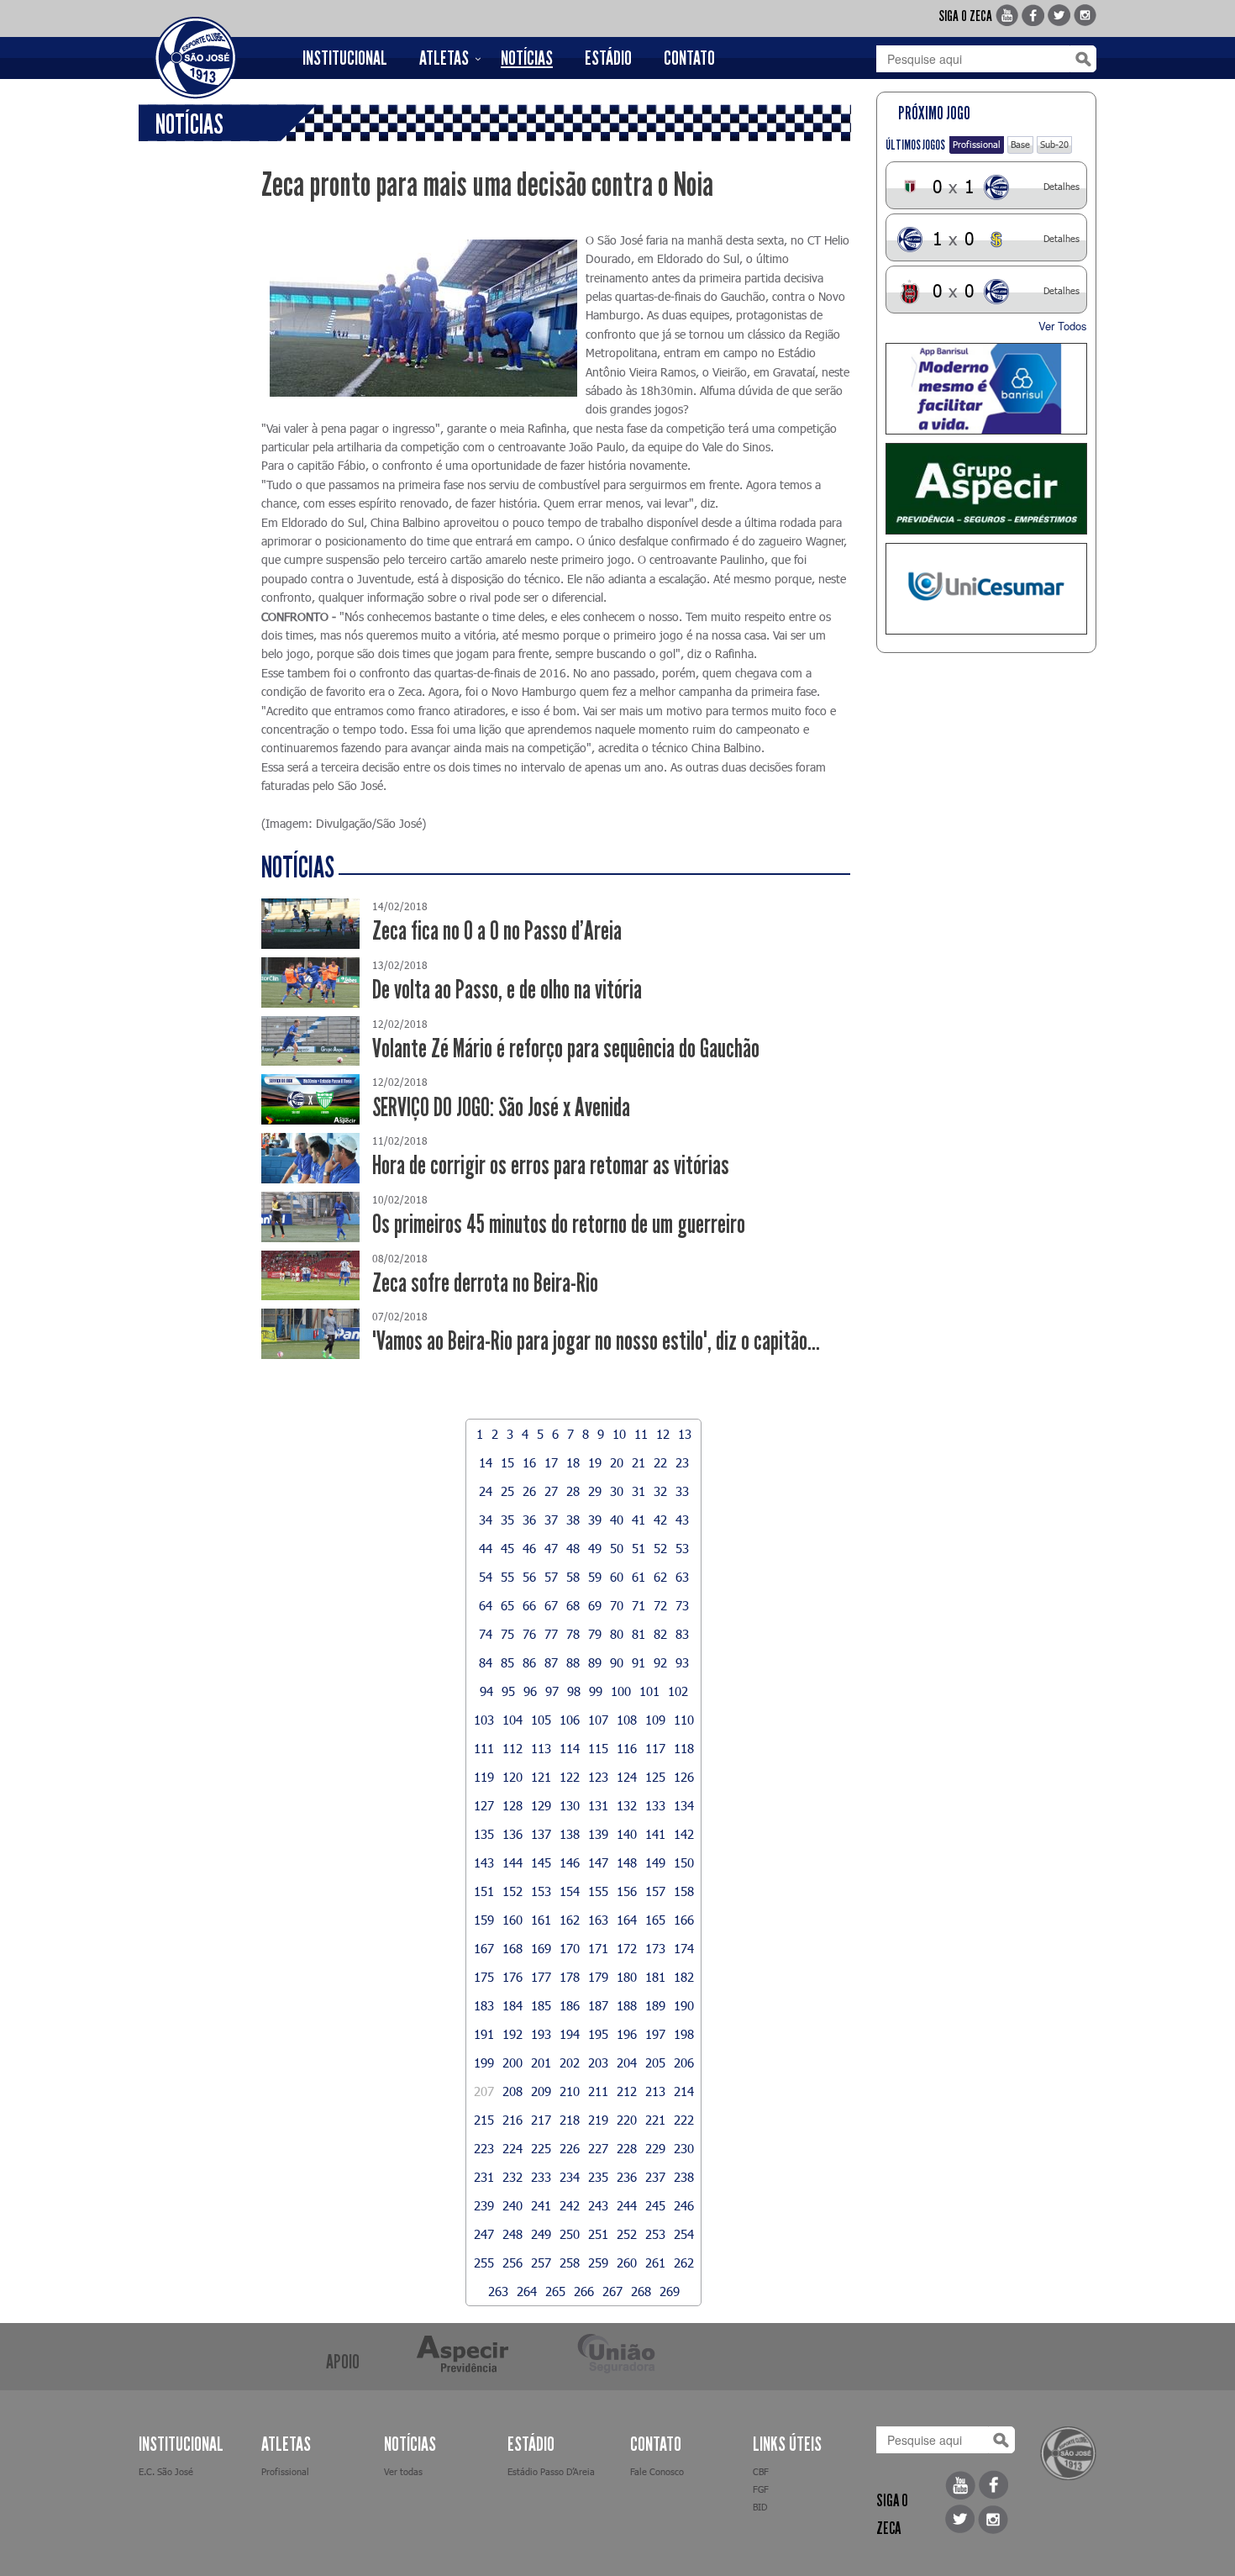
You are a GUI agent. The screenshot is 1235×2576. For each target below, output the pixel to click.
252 (627, 2234)
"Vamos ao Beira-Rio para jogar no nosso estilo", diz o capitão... (596, 1341)
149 (655, 1862)
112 (512, 1748)
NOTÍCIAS (527, 58)
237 (655, 2177)
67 (551, 1605)
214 (684, 2091)
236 (627, 2177)
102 (678, 1691)
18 (573, 1462)
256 (512, 2263)
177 (541, 1977)
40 (617, 1520)
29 (595, 1491)
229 (655, 2148)
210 (570, 2091)
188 (627, 2005)
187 (598, 2005)
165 (655, 1920)
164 (627, 1920)
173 (655, 1948)
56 (529, 1577)
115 (598, 1748)
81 (639, 1634)
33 (682, 1491)
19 (595, 1462)
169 (541, 1948)
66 (529, 1605)
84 (486, 1662)
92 (660, 1662)
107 (598, 1720)
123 (598, 1777)
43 (682, 1520)
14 (486, 1462)
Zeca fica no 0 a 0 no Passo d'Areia (497, 931)
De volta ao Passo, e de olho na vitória (507, 990)
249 (541, 2234)
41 (639, 1520)
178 (570, 1977)
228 (627, 2148)
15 (507, 1462)
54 (486, 1577)
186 (570, 2005)
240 (512, 2205)
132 (627, 1805)
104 (512, 1720)
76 (529, 1634)
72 (660, 1605)
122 (570, 1777)
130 (570, 1805)
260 (627, 2263)
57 (551, 1577)
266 (584, 2291)
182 (684, 1977)
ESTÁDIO (608, 58)
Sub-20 (1054, 144)
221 (655, 2120)
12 (663, 1434)
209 (541, 2091)
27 (551, 1491)
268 (641, 2291)
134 (684, 1805)
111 (484, 1748)
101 (649, 1691)
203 (598, 2062)
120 (512, 1777)
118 (684, 1748)
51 (639, 1548)
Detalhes (1062, 186)
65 (507, 1605)
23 (682, 1462)
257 (541, 2263)
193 (541, 2034)
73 (682, 1605)
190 (684, 2005)
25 (507, 1491)
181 (655, 1977)
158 (684, 1891)
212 (627, 2091)
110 (684, 1720)
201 (541, 2062)
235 (598, 2177)
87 (551, 1662)
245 (655, 2205)
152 (512, 1891)
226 (570, 2148)
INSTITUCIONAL (345, 58)
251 (598, 2234)
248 (512, 2234)
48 (573, 1548)
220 (627, 2120)
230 (684, 2148)
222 (684, 2120)
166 (684, 1920)
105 (541, 1720)
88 (573, 1662)
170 (570, 1948)
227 (598, 2148)
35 (507, 1520)
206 (684, 2062)
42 (660, 1520)
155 (598, 1891)
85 (507, 1662)
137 (541, 1834)
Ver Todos (1063, 326)
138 (570, 1834)
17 (551, 1462)
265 (555, 2291)
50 (617, 1548)
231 (484, 2177)
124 (627, 1777)
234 (570, 2177)
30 (617, 1491)
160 (512, 1920)
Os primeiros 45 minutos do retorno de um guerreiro (559, 1224)
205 (655, 2062)
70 (617, 1605)
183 (484, 2005)
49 (595, 1548)
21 (639, 1462)
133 (655, 1805)
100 (621, 1691)
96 (530, 1691)
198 (684, 2034)
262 (684, 2263)
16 (529, 1462)
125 (655, 1777)
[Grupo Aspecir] (987, 489)
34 (486, 1520)
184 (512, 2005)
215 (484, 2120)
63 (682, 1577)
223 (484, 2148)
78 (573, 1634)
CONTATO (689, 58)
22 (660, 1462)
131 (598, 1805)
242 (570, 2205)
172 (627, 1948)
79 (595, 1634)
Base (1020, 144)
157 (655, 1891)
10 (619, 1434)
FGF (761, 2489)
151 (484, 1891)
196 (627, 2034)
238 (684, 2177)
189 (655, 2005)
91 (639, 1662)
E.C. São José (166, 2471)
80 (617, 1634)
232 (512, 2177)
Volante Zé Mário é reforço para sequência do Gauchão (566, 1048)
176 (512, 1977)
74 (486, 1634)
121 (541, 1777)
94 (486, 1691)
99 (596, 1691)
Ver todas (403, 2471)
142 (684, 1834)
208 (512, 2091)
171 (598, 1948)
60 (617, 1577)
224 (512, 2148)
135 (484, 1834)
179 (598, 1977)
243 (598, 2205)
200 (512, 2062)
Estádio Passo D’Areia (551, 2471)
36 (529, 1520)
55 (507, 1577)
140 (627, 1834)
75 (507, 1634)
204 (627, 2062)
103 (484, 1720)
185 (541, 2005)
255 (484, 2263)
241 (541, 2205)
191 (484, 2034)
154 (570, 1891)
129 (541, 1805)
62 (660, 1577)
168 (512, 1948)
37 (551, 1520)
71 (639, 1605)
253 (655, 2234)
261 (655, 2263)
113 (541, 1748)
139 (598, 1834)
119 (484, 1777)
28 (573, 1491)
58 (573, 1577)
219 (598, 2120)
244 (627, 2205)
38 (573, 1520)
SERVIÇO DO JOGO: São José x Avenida (501, 1107)
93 (682, 1662)
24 (486, 1491)
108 (627, 1720)
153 (541, 1891)
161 (541, 1920)
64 (486, 1605)
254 (684, 2234)
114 (570, 1748)
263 (498, 2291)
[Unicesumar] (987, 589)
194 (570, 2034)
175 (484, 1977)
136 (512, 1834)
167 (484, 1948)
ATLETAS (444, 58)
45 (507, 1548)
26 (529, 1491)
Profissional (977, 144)
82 (660, 1634)
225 (541, 2148)
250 (570, 2234)
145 (541, 1862)
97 (552, 1691)
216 (512, 2120)
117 (655, 1748)
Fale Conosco (657, 2471)
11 (641, 1434)
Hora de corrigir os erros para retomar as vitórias (551, 1165)
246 (684, 2205)
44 (486, 1548)
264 (527, 2291)
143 (484, 1862)
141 (655, 1834)
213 (655, 2091)
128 (512, 1805)
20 (617, 1462)
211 (598, 2091)
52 (660, 1548)
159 (484, 1920)
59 (595, 1577)
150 (684, 1862)
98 (574, 1691)
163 (598, 1920)
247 (484, 2234)
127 (484, 1805)
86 (529, 1662)
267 (612, 2291)
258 (570, 2263)
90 (617, 1662)
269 (670, 2291)
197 (655, 2034)
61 (639, 1577)
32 (660, 1491)
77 (551, 1634)
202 (570, 2062)
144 (512, 1862)
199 (484, 2062)
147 (598, 1862)
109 (655, 1720)
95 (508, 1691)
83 (682, 1634)
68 (573, 1605)
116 (627, 1748)
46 (529, 1548)
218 (570, 2120)
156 (627, 1891)
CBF (761, 2471)
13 (685, 1434)
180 (627, 1977)
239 (484, 2205)
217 (541, 2120)
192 (512, 2034)
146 (570, 1862)
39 (595, 1520)
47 (551, 1548)
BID (760, 2507)
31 (639, 1491)
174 (684, 1948)
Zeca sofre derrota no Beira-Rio (485, 1283)
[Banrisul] (987, 389)
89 (595, 1662)
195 (598, 2034)
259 (598, 2263)
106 (570, 1720)
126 (684, 1777)
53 (682, 1548)
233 (541, 2177)
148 (627, 1862)
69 (595, 1605)
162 (570, 1920)
